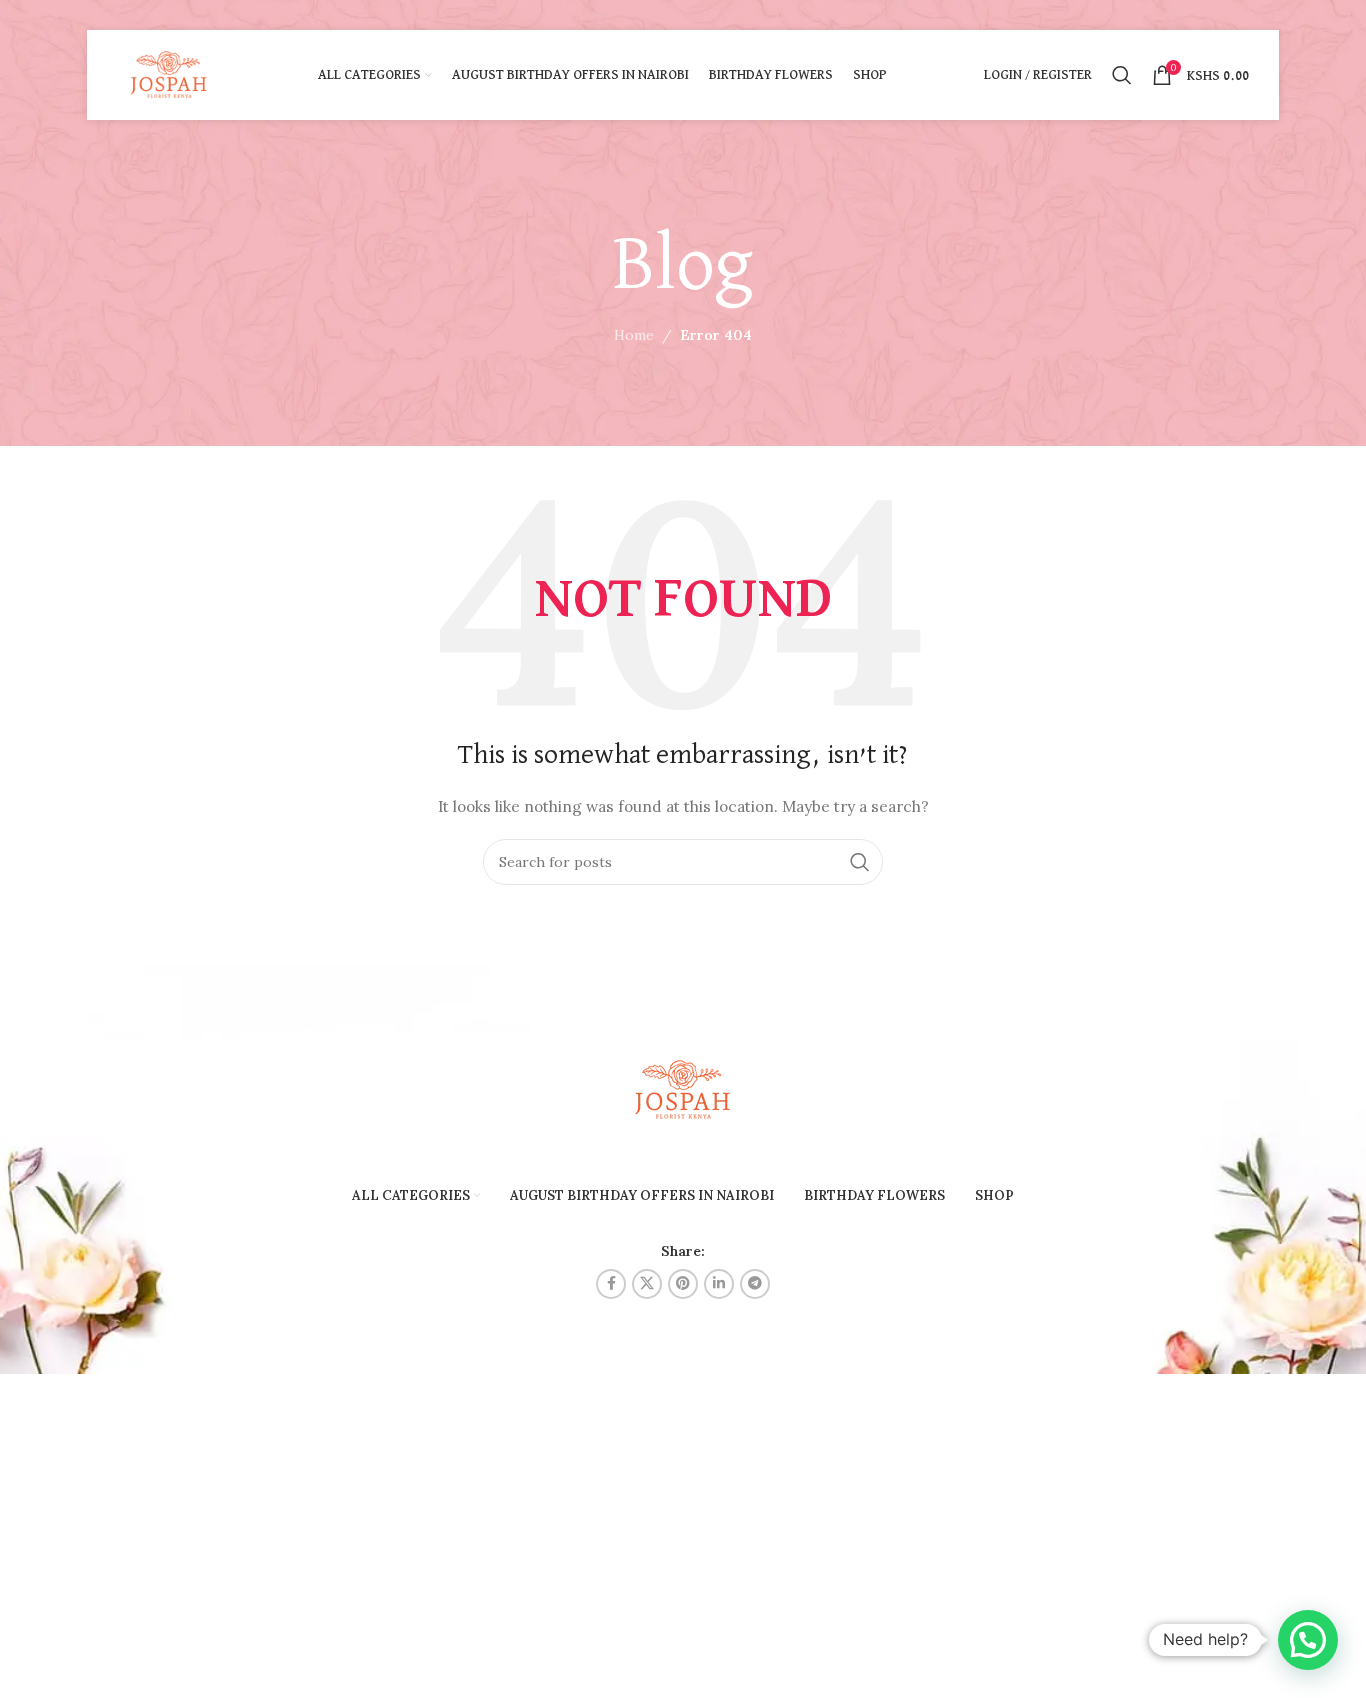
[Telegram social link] (755, 1284)
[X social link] (647, 1284)
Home (634, 335)
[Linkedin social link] (719, 1284)
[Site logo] (169, 74)
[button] (1308, 1640)
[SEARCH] (860, 862)
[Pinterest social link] (683, 1284)
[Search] (1122, 75)
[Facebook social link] (611, 1284)
